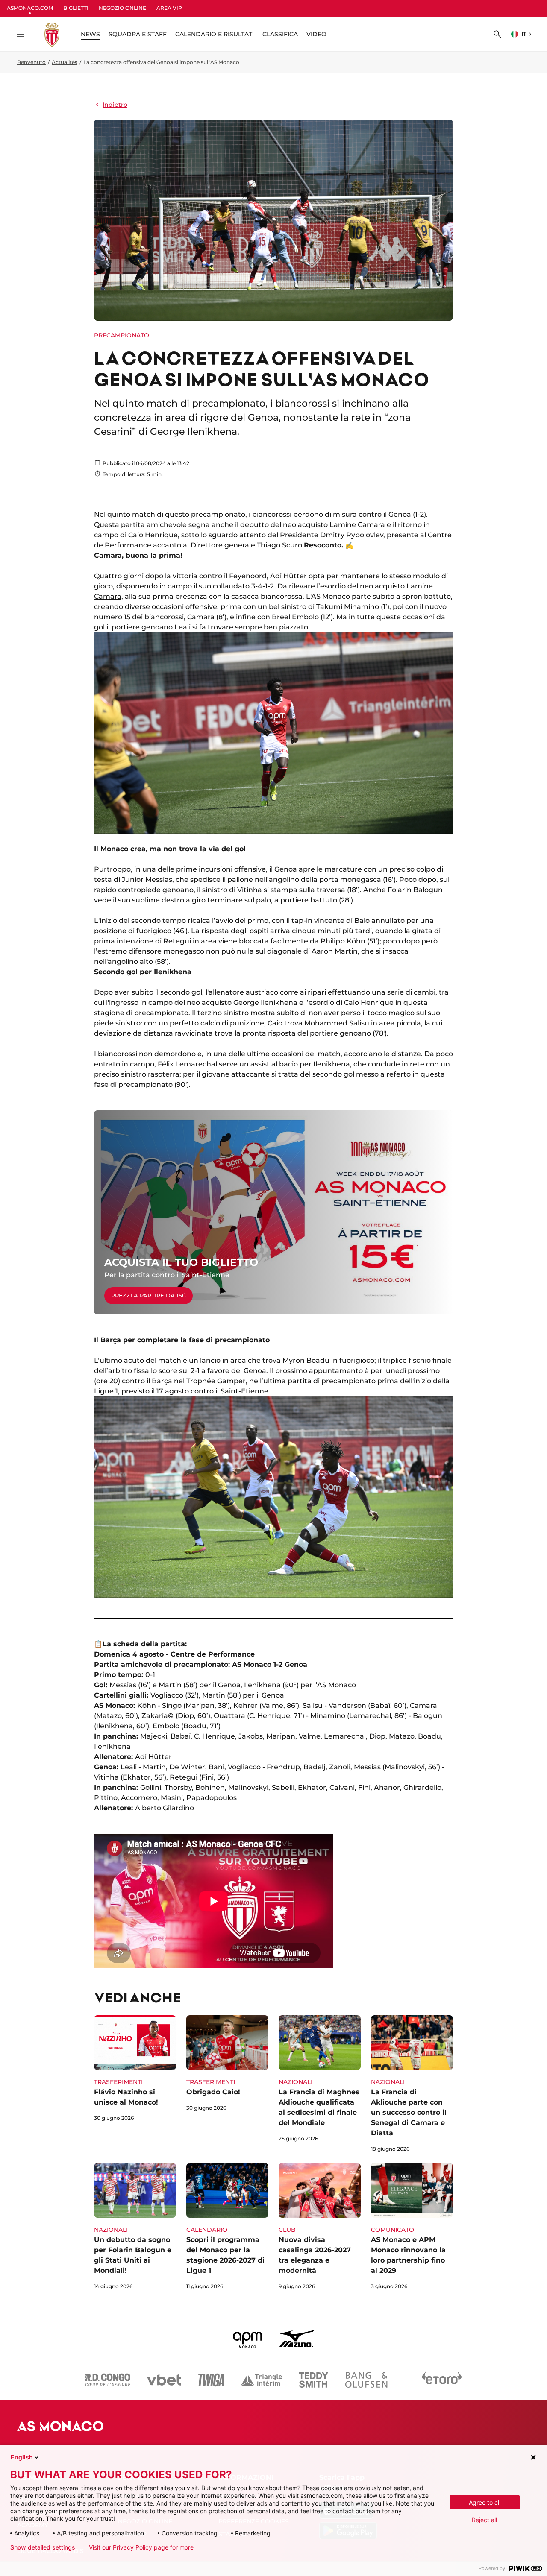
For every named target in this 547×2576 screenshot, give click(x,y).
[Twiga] (211, 2380)
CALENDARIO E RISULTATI (215, 34)
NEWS (90, 34)
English (22, 2457)
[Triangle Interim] (262, 2380)
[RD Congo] (108, 2380)
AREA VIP (169, 8)
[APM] (248, 2339)
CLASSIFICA (280, 34)
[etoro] (442, 2380)
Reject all (484, 2520)
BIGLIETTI (76, 8)
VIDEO (316, 34)
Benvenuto (31, 62)
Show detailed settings (43, 2547)
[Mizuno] (297, 2339)
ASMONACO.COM (30, 8)
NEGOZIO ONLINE (122, 8)
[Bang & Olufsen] (366, 2380)
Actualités (65, 62)
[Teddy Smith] (314, 2380)
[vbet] (164, 2380)
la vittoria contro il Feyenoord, (217, 576)
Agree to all (485, 2502)
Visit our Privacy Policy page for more (141, 2547)
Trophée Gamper (216, 1381)
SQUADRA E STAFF (138, 34)
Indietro (115, 105)
